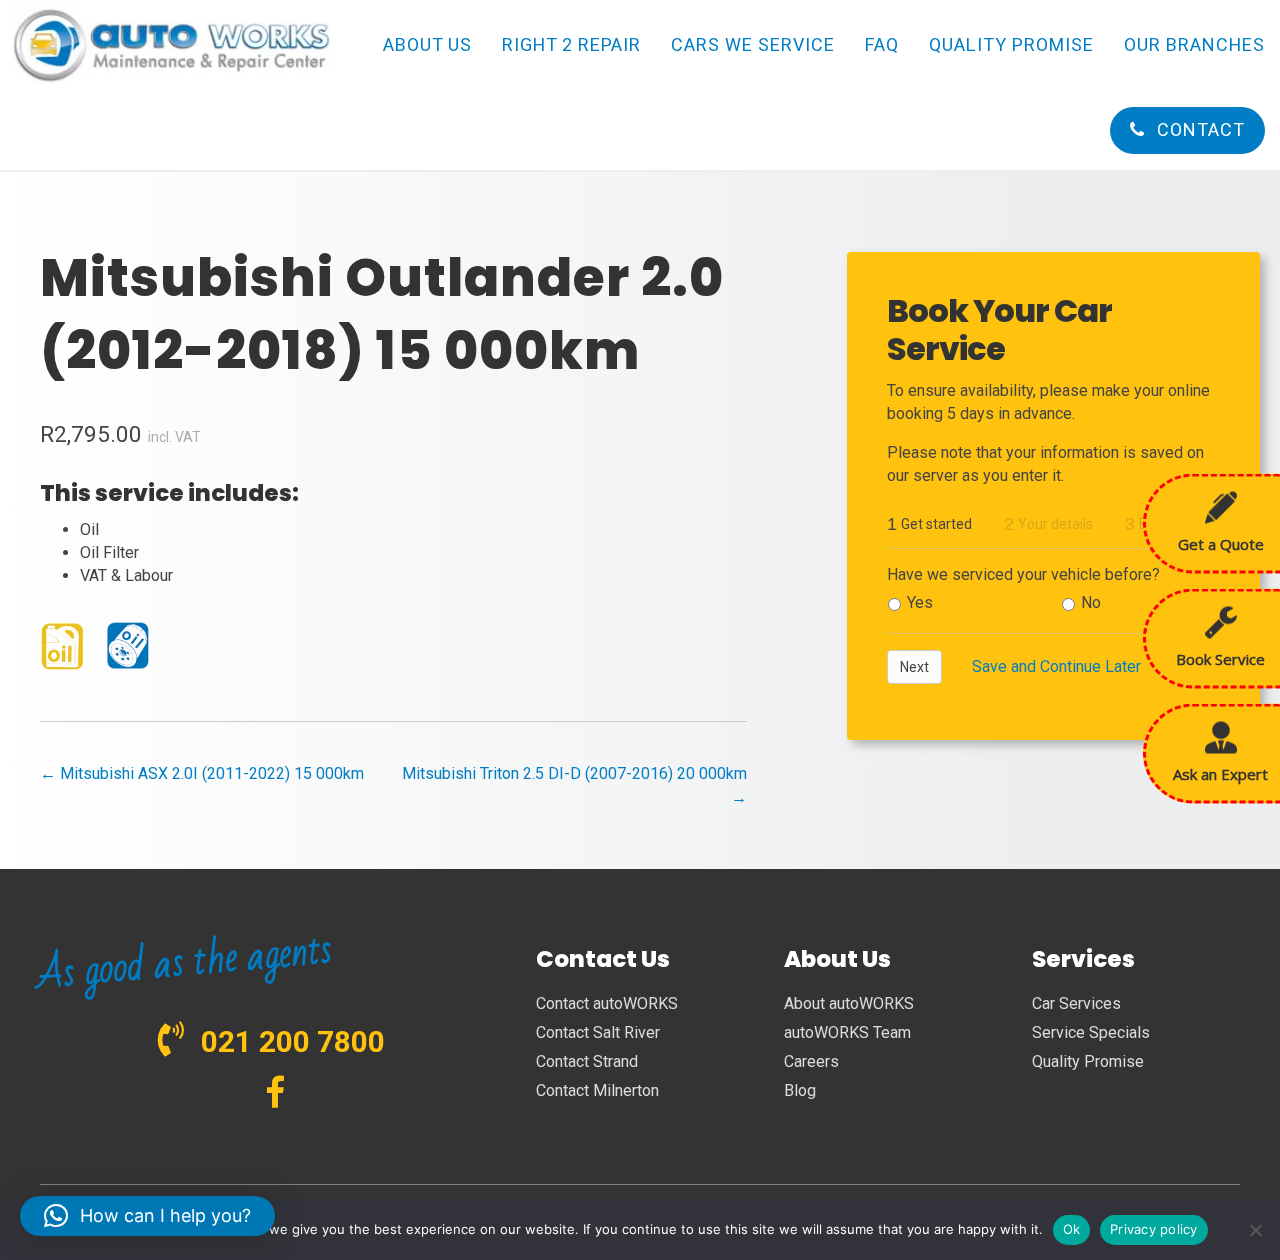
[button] (147, 1216)
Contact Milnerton (597, 1090)
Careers (811, 1061)
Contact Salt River (598, 1032)
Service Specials (1091, 1032)
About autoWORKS (849, 1003)
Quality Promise (1088, 1061)
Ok (1072, 1229)
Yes (920, 602)
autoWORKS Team (847, 1032)
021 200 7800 (293, 1041)
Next (914, 667)
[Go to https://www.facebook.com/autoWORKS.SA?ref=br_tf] (275, 1094)
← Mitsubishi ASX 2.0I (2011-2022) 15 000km (202, 773)
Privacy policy (1154, 1229)
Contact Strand (587, 1061)
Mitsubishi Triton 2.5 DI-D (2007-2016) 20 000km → (574, 785)
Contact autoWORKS (607, 1003)
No (1091, 602)
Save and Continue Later (1056, 666)
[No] (1255, 1230)
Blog (800, 1090)
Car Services (1076, 1003)
